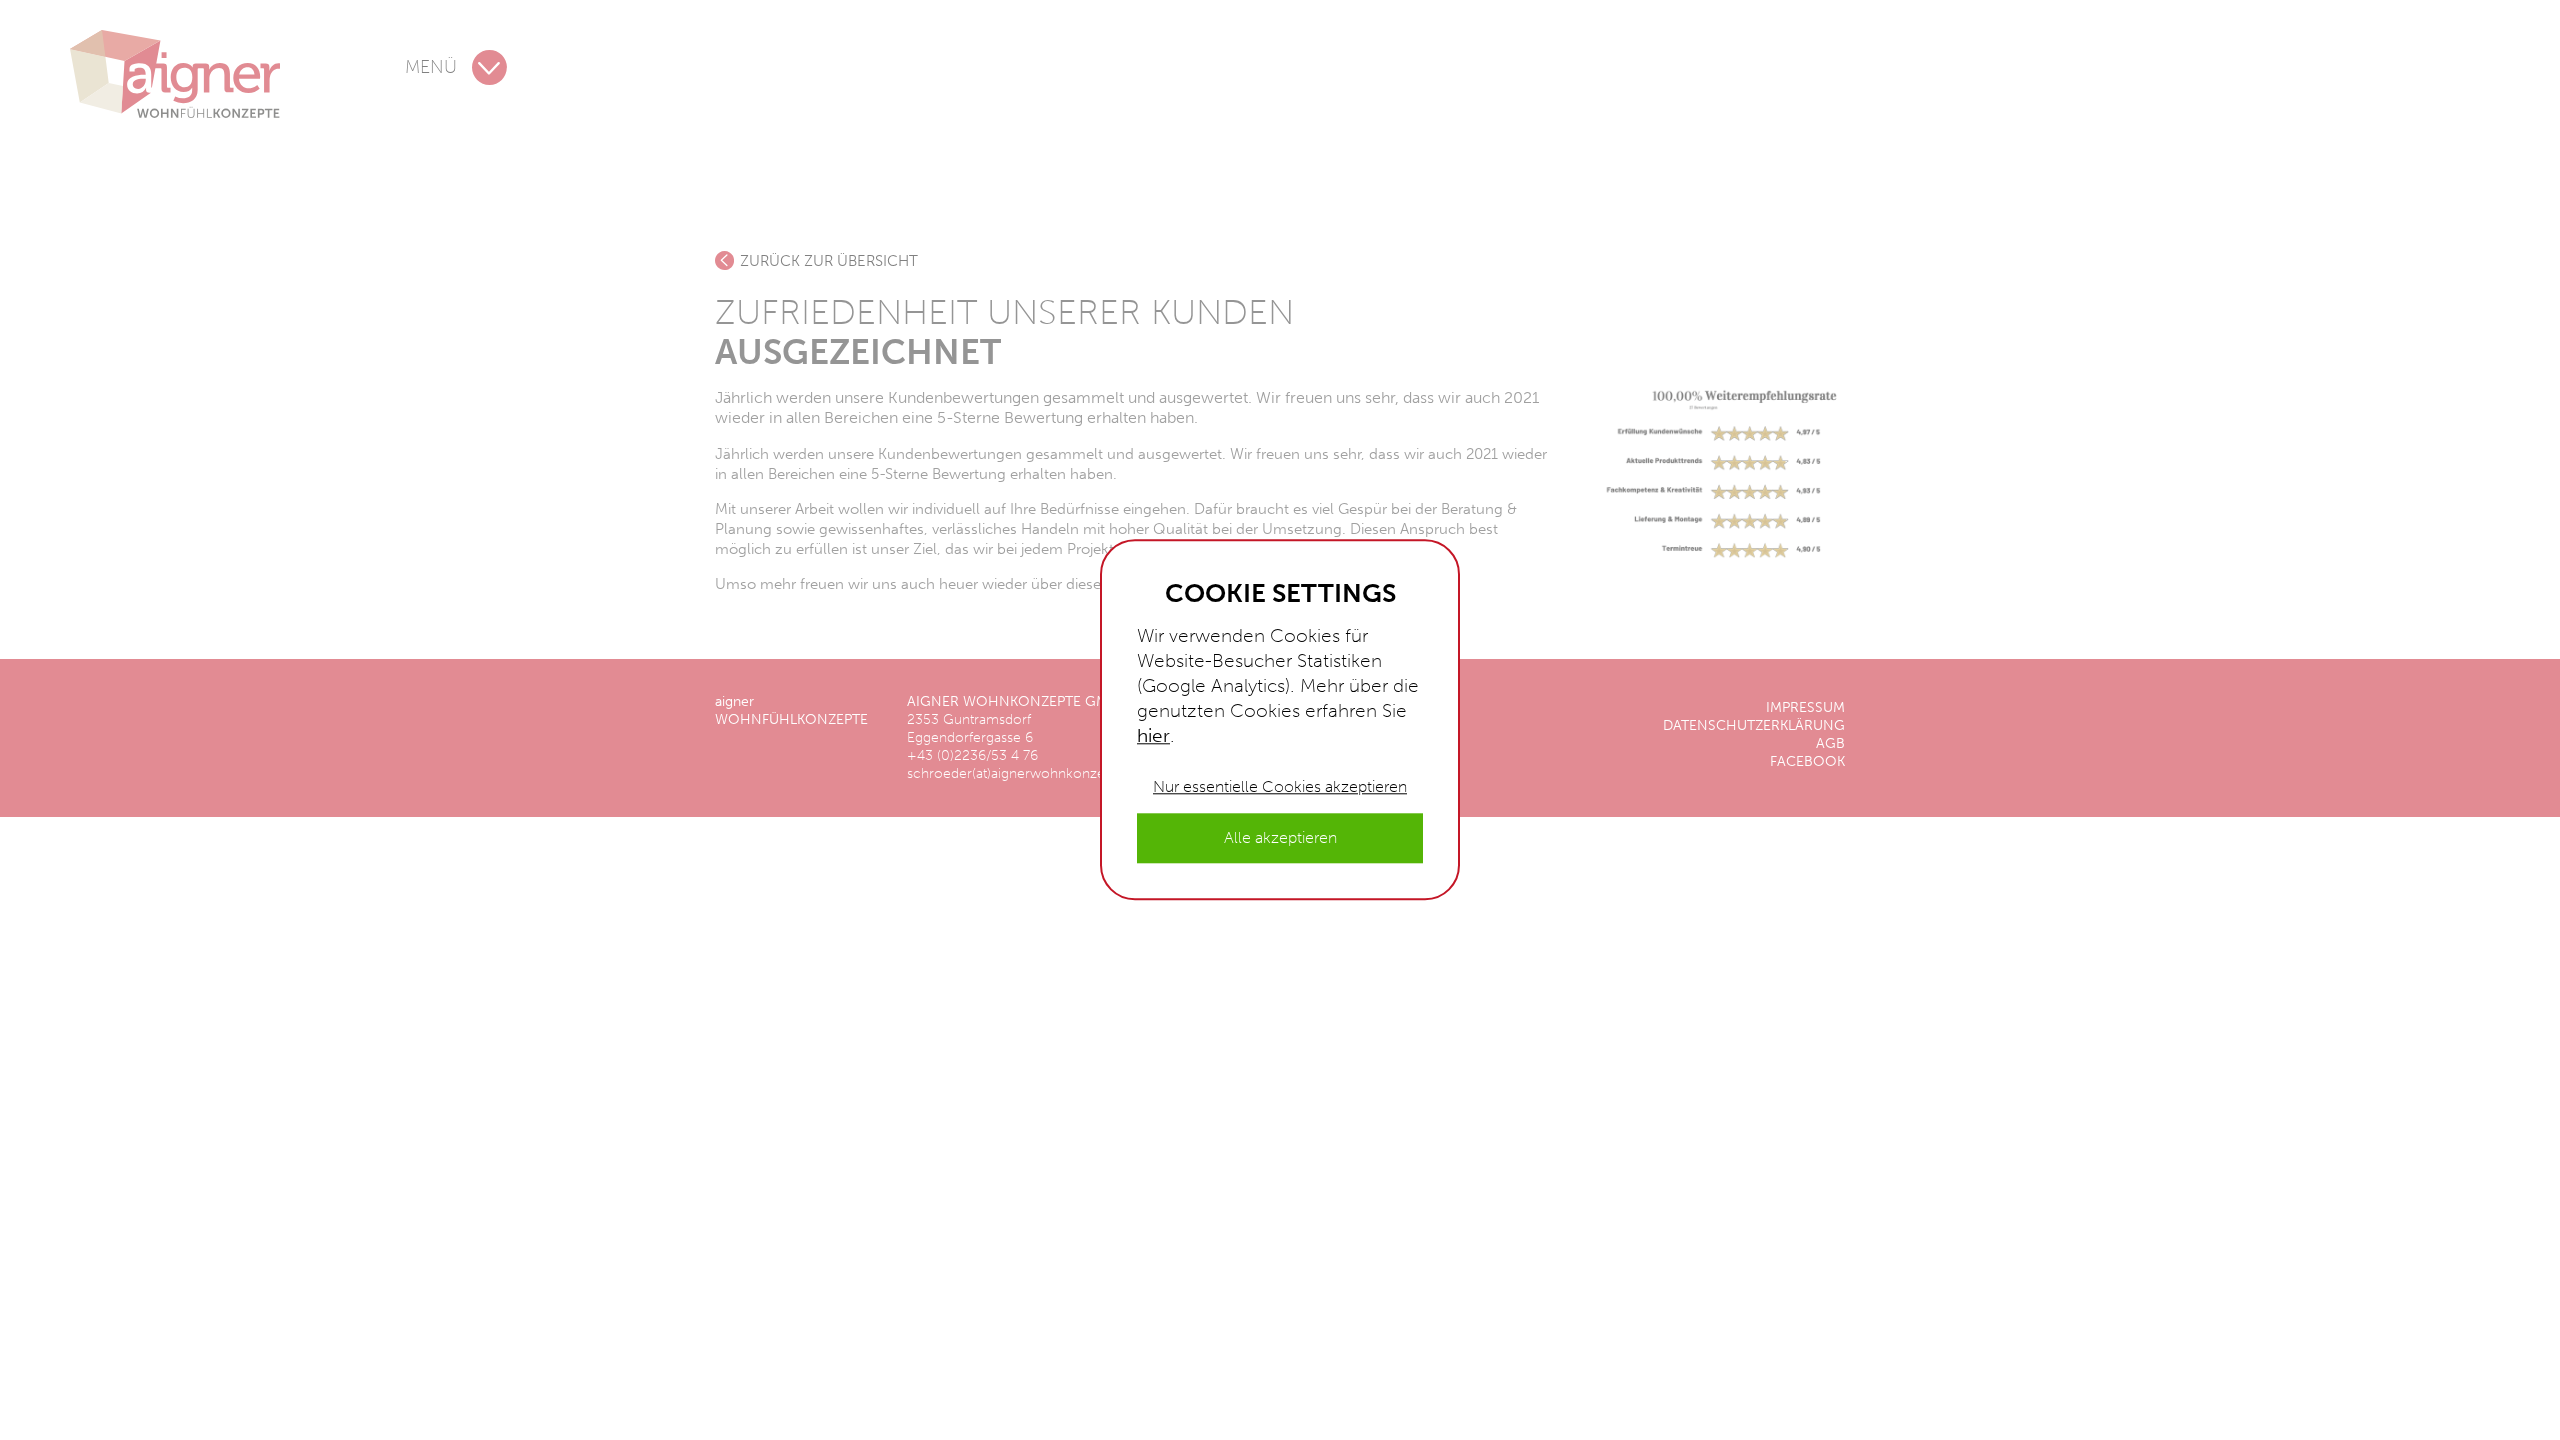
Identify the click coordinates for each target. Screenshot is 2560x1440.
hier (1153, 735)
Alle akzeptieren (1280, 838)
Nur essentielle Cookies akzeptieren (1280, 786)
